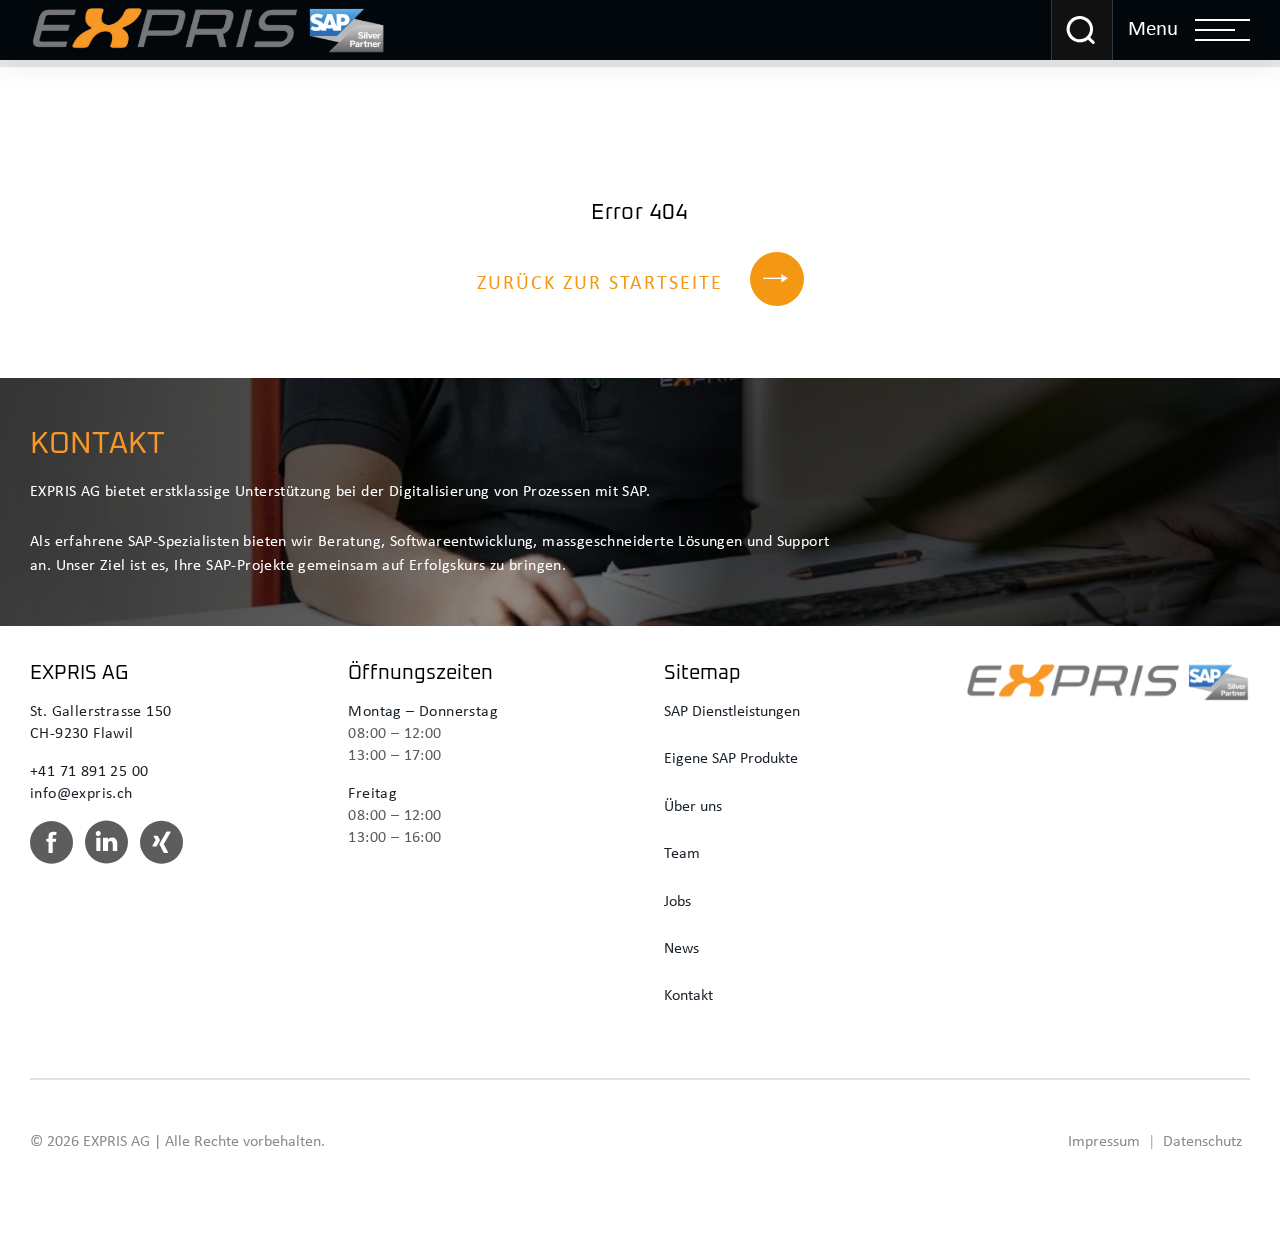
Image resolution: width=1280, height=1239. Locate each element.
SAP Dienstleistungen (732, 712)
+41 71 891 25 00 (89, 772)
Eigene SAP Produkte (731, 759)
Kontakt (688, 996)
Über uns (693, 807)
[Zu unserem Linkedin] (106, 850)
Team (682, 854)
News (681, 949)
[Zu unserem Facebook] (51, 850)
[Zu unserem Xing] (161, 850)
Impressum (1104, 1142)
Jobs (677, 902)
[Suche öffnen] (1082, 30)
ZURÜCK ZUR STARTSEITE (600, 284)
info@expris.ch (81, 794)
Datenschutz (1202, 1142)
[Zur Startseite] (208, 30)
